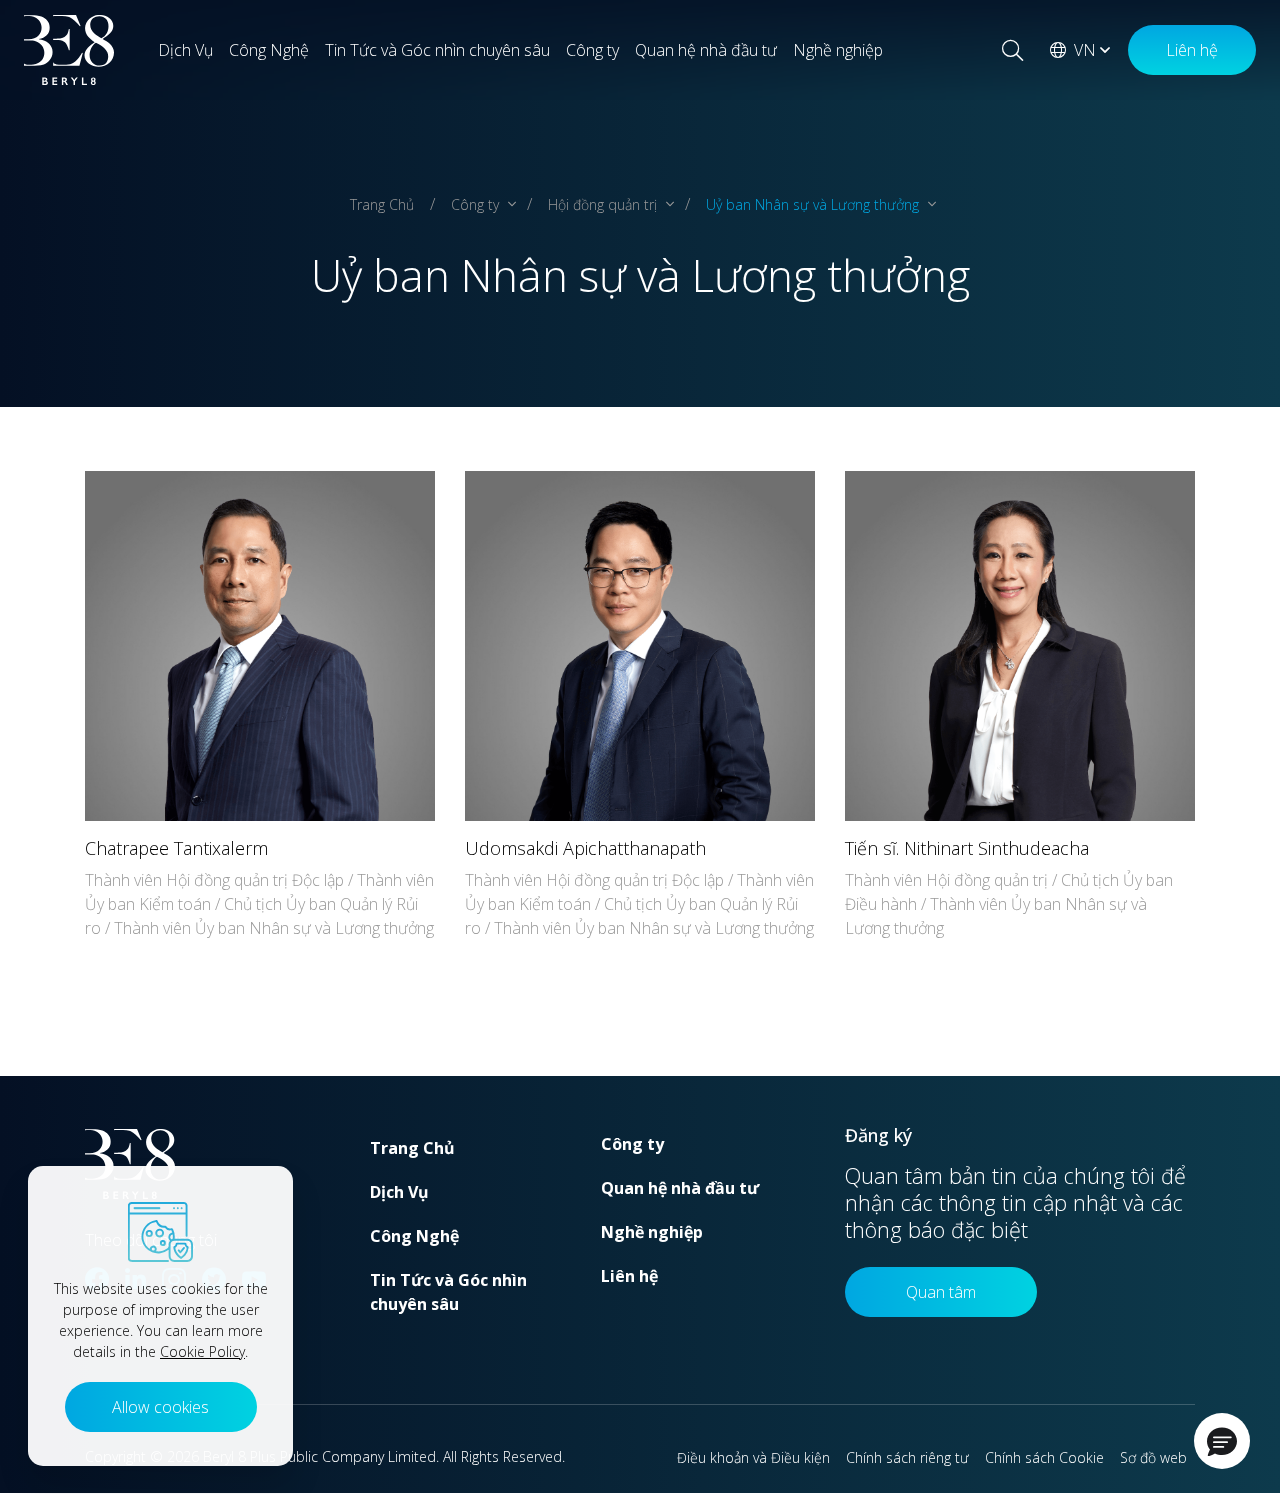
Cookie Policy (202, 1351)
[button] (1222, 1441)
